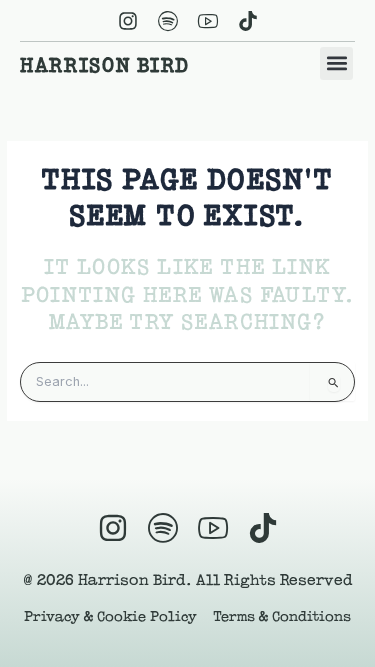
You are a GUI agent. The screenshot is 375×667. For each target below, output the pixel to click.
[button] (336, 63)
